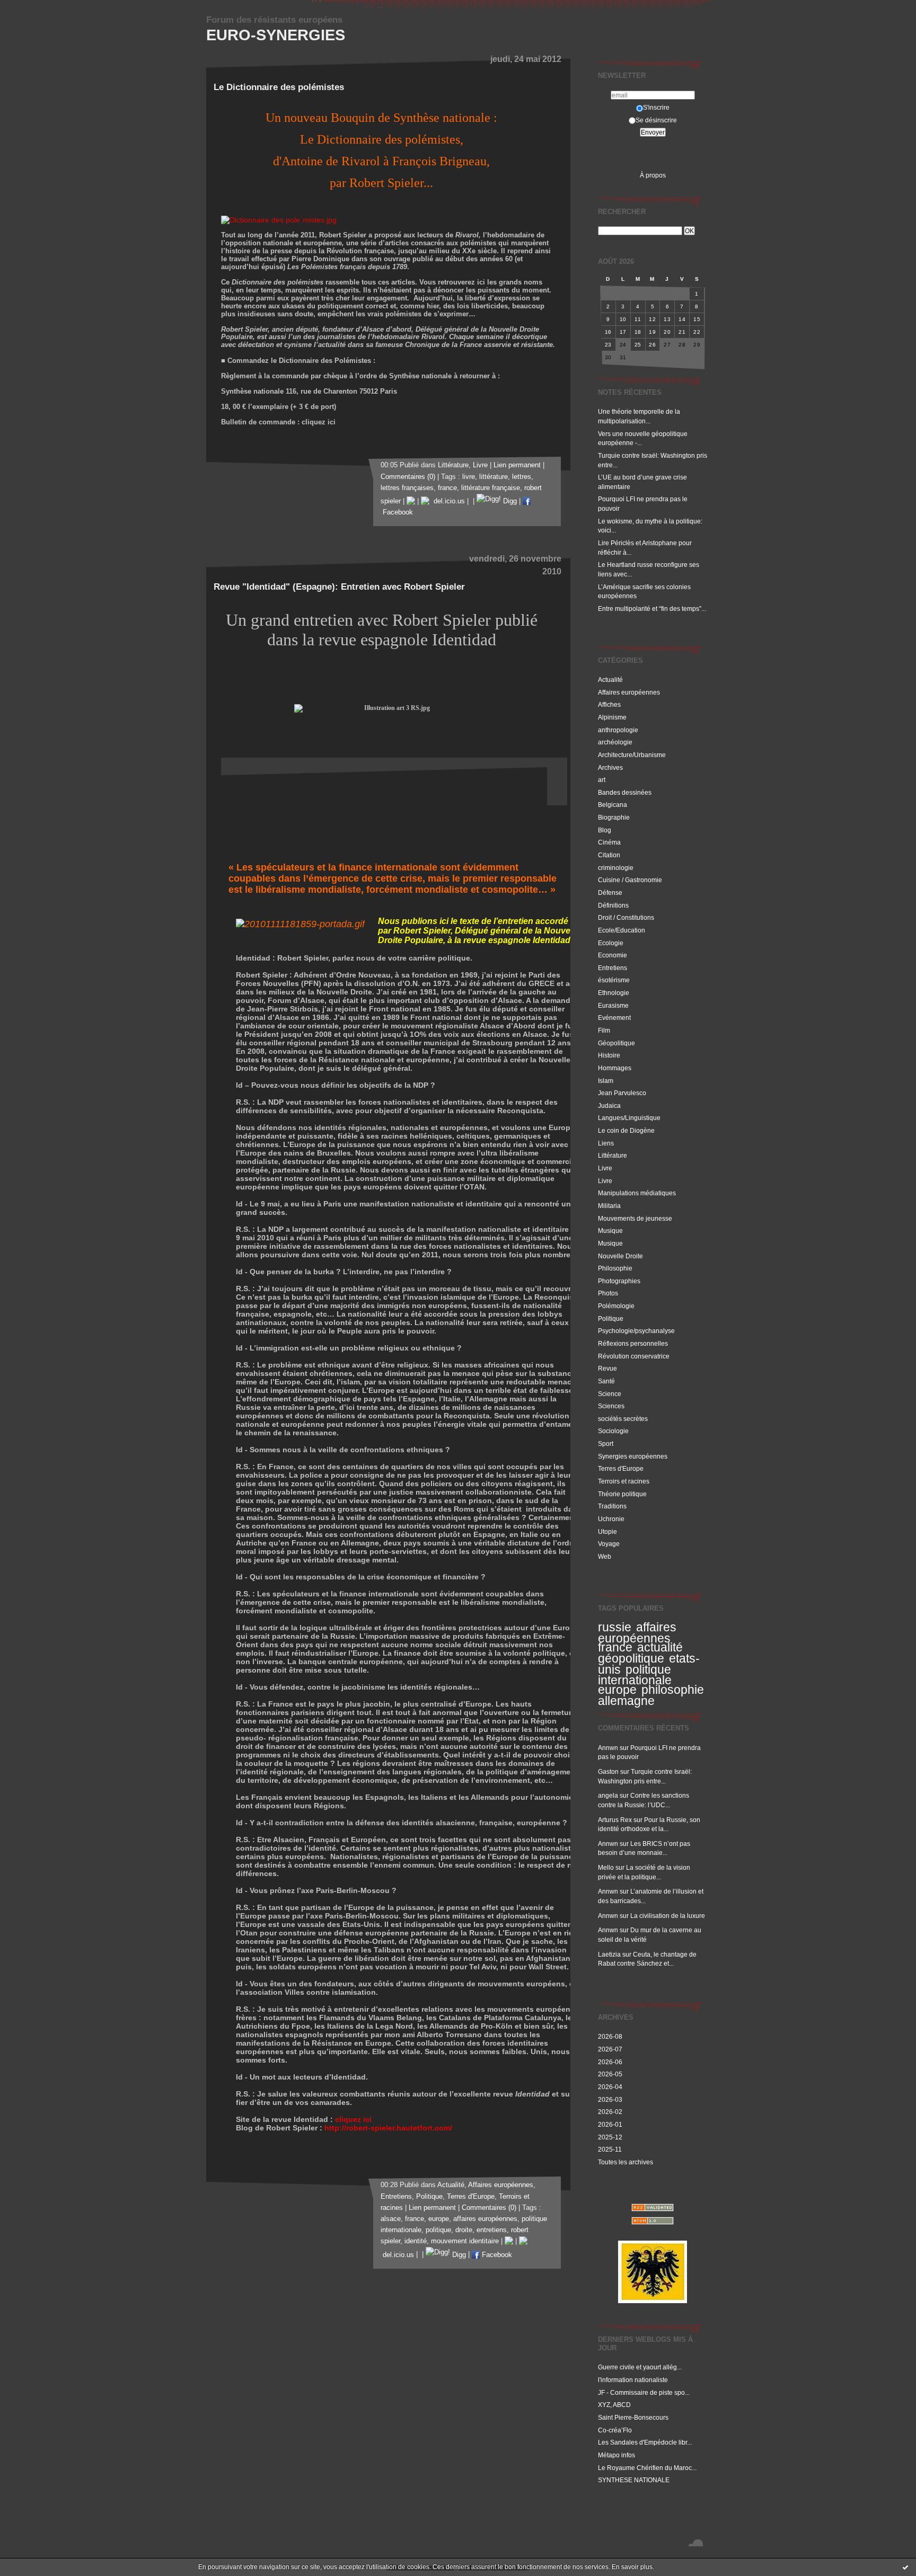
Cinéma (609, 842)
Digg (509, 501)
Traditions (612, 1506)
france (615, 1647)
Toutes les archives (626, 2162)
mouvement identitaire (465, 2241)
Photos (608, 1293)
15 (697, 319)
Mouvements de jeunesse (635, 1218)
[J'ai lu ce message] (905, 2567)
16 (608, 332)
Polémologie (616, 1306)
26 (652, 345)
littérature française (491, 488)
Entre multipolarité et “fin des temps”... (652, 609)
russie (615, 1627)
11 (638, 319)
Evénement (614, 1018)
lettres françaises (407, 488)
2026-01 (610, 2124)
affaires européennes (637, 1633)
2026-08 (610, 2036)
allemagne (626, 1701)
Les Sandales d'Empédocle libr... (645, 2442)
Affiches (609, 704)
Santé (606, 1381)
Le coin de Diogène (626, 1130)
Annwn (608, 1748)
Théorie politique (622, 1494)
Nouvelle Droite (620, 1256)
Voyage (609, 1544)
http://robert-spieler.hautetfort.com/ (388, 2128)
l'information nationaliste (633, 2380)
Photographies (619, 1281)
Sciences (611, 1406)
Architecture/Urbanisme (632, 755)
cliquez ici (353, 2119)
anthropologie (618, 730)
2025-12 (610, 2137)
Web (605, 1556)
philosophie (673, 1690)
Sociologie (613, 1431)
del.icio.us (447, 501)
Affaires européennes (629, 692)
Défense (610, 892)
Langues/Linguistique (629, 1118)
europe (617, 1690)
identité (416, 2241)
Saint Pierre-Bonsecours (633, 2417)
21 (682, 332)
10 (623, 319)
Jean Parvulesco (622, 1093)
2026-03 (610, 2099)
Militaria (609, 1206)
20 (667, 332)
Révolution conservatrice (634, 1356)
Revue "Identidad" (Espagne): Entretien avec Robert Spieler (339, 587)
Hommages (615, 1068)
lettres (522, 477)
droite (464, 2230)
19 (652, 332)
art (602, 780)
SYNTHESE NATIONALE (634, 2480)
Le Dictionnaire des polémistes (279, 87)
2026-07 (610, 2049)
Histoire (609, 1055)
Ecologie (611, 943)
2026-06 (610, 2062)
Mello (606, 1867)
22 (697, 332)
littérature (494, 477)
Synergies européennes (633, 1456)
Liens (606, 1143)
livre (469, 477)
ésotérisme (614, 980)
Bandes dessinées (625, 792)
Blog (605, 830)
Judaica (609, 1105)
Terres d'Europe (621, 1468)
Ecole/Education (622, 930)
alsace (391, 2219)
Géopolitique (616, 1043)
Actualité (610, 679)
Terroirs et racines (624, 1481)
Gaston (608, 1771)
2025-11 (610, 2149)
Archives (610, 767)
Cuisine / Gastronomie (630, 880)
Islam (606, 1081)
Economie (613, 955)
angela (608, 1795)
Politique (611, 1318)
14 (682, 319)
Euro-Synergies (276, 35)
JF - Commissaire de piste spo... (644, 2392)
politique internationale (635, 1675)
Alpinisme (612, 717)
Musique (610, 1231)
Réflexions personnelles (633, 1343)
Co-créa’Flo (615, 2430)
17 (623, 332)
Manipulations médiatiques (637, 1193)
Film (604, 1030)
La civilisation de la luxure (668, 1916)
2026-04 (610, 2087)
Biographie (614, 817)
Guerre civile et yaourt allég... (640, 2367)
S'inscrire (656, 107)
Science (610, 1394)
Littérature (613, 1155)
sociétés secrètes (623, 1419)
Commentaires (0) (408, 477)
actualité (660, 1647)
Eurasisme (613, 1005)
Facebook (496, 2255)
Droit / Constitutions (626, 917)
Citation (609, 855)
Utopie (607, 1531)
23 (608, 345)
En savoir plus (632, 2567)
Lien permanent (517, 465)
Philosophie (615, 1268)
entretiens (492, 2230)
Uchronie (611, 1519)
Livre (605, 1168)
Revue (607, 1368)
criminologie (616, 868)
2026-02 (610, 2112)
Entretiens (613, 968)
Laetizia (609, 1954)
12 (652, 319)
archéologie (615, 742)
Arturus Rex (615, 1820)
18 (638, 332)
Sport (606, 1444)
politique (438, 2230)
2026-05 (610, 2074)
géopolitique (631, 1658)
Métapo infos (616, 2455)
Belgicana (613, 805)
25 (638, 345)
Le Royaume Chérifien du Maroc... (647, 2468)
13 (667, 319)
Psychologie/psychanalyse (636, 1331)
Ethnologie (614, 993)
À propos (653, 175)
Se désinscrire (656, 120)
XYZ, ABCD (614, 2405)
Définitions (613, 905)
